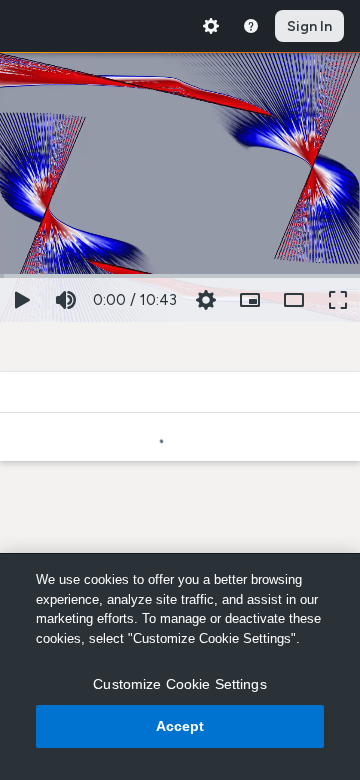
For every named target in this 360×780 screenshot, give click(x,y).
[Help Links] (251, 26)
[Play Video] (22, 300)
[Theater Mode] (294, 300)
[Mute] (66, 300)
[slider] (180, 274)
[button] (250, 300)
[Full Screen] (338, 300)
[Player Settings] (206, 300)
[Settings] (211, 26)
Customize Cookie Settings (180, 684)
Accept (180, 726)
